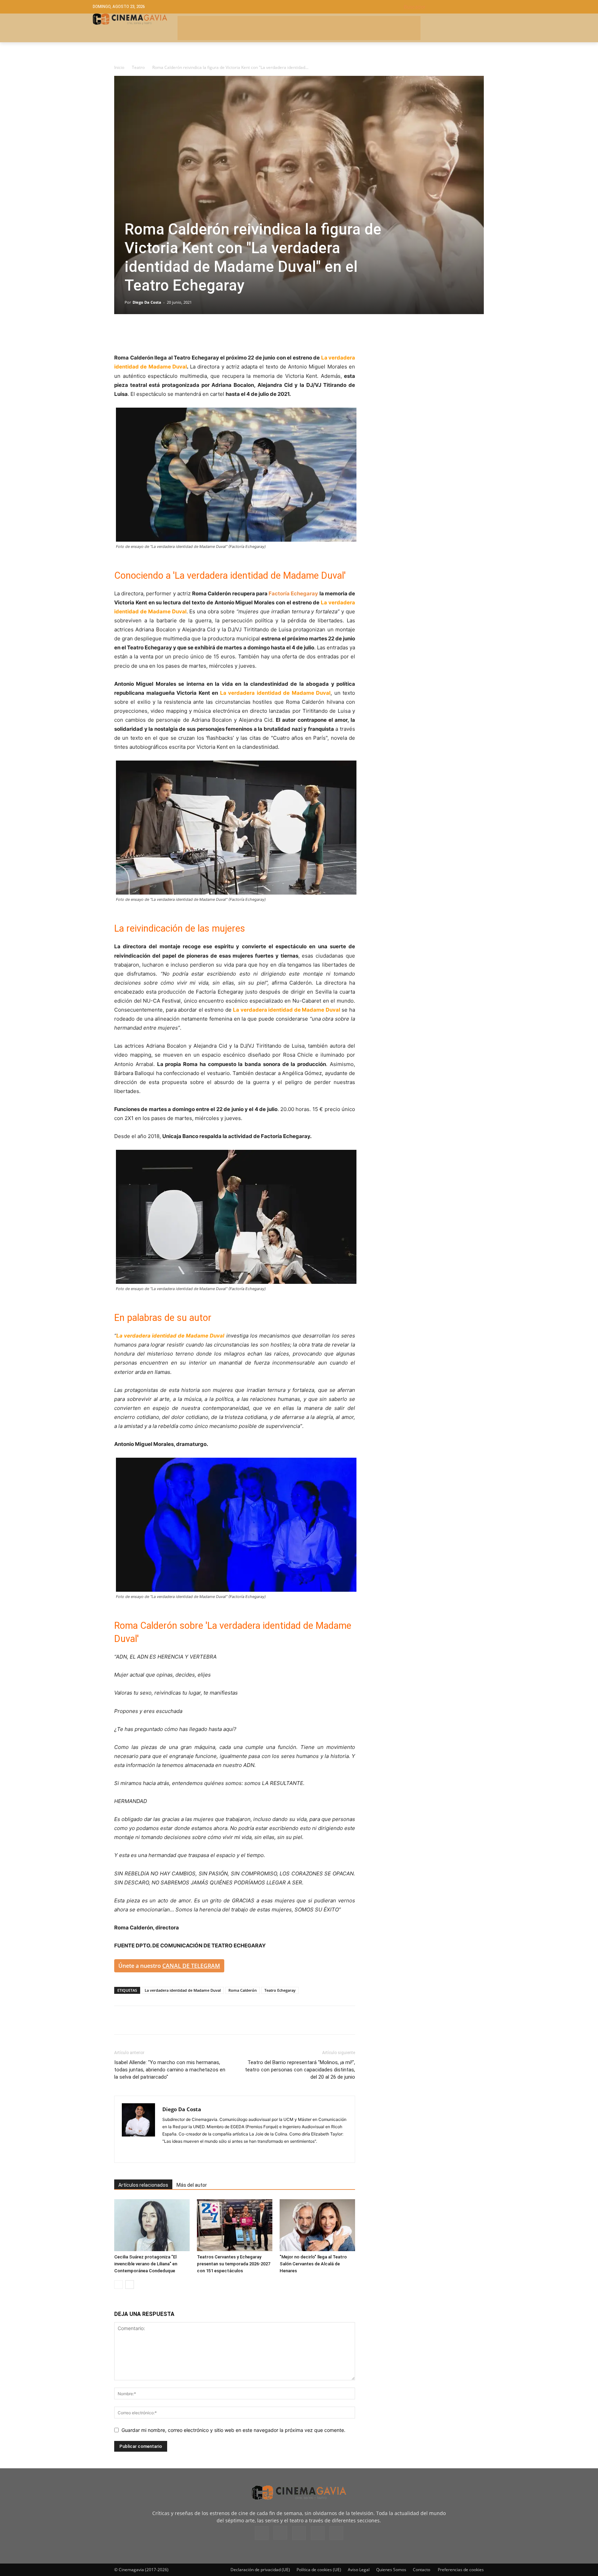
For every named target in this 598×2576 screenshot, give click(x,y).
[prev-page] (119, 2285)
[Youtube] (336, 2533)
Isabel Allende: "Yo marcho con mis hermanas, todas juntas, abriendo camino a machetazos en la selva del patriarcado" (170, 2070)
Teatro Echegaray (280, 1990)
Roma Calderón (243, 1990)
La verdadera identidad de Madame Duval (183, 1990)
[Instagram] (168, 2153)
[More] (201, 334)
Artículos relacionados (143, 2185)
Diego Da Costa (147, 302)
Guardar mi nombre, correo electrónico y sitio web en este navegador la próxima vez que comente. (233, 2430)
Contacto (422, 2570)
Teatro (138, 67)
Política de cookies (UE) (319, 2570)
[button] (455, 7)
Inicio (119, 67)
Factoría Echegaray (293, 593)
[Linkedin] (153, 334)
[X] (137, 334)
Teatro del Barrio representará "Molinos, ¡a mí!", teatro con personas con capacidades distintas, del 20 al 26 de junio (300, 2070)
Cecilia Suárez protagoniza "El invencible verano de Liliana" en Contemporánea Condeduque (146, 2264)
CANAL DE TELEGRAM (191, 1966)
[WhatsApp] (185, 334)
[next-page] (130, 2285)
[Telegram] (169, 334)
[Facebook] (121, 334)
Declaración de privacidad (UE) (260, 2570)
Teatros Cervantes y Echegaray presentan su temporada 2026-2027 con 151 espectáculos (234, 2264)
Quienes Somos (391, 2570)
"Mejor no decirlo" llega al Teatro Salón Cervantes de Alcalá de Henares (313, 2264)
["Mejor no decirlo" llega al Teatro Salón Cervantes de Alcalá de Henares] (317, 2225)
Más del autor (192, 2185)
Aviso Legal (359, 2570)
